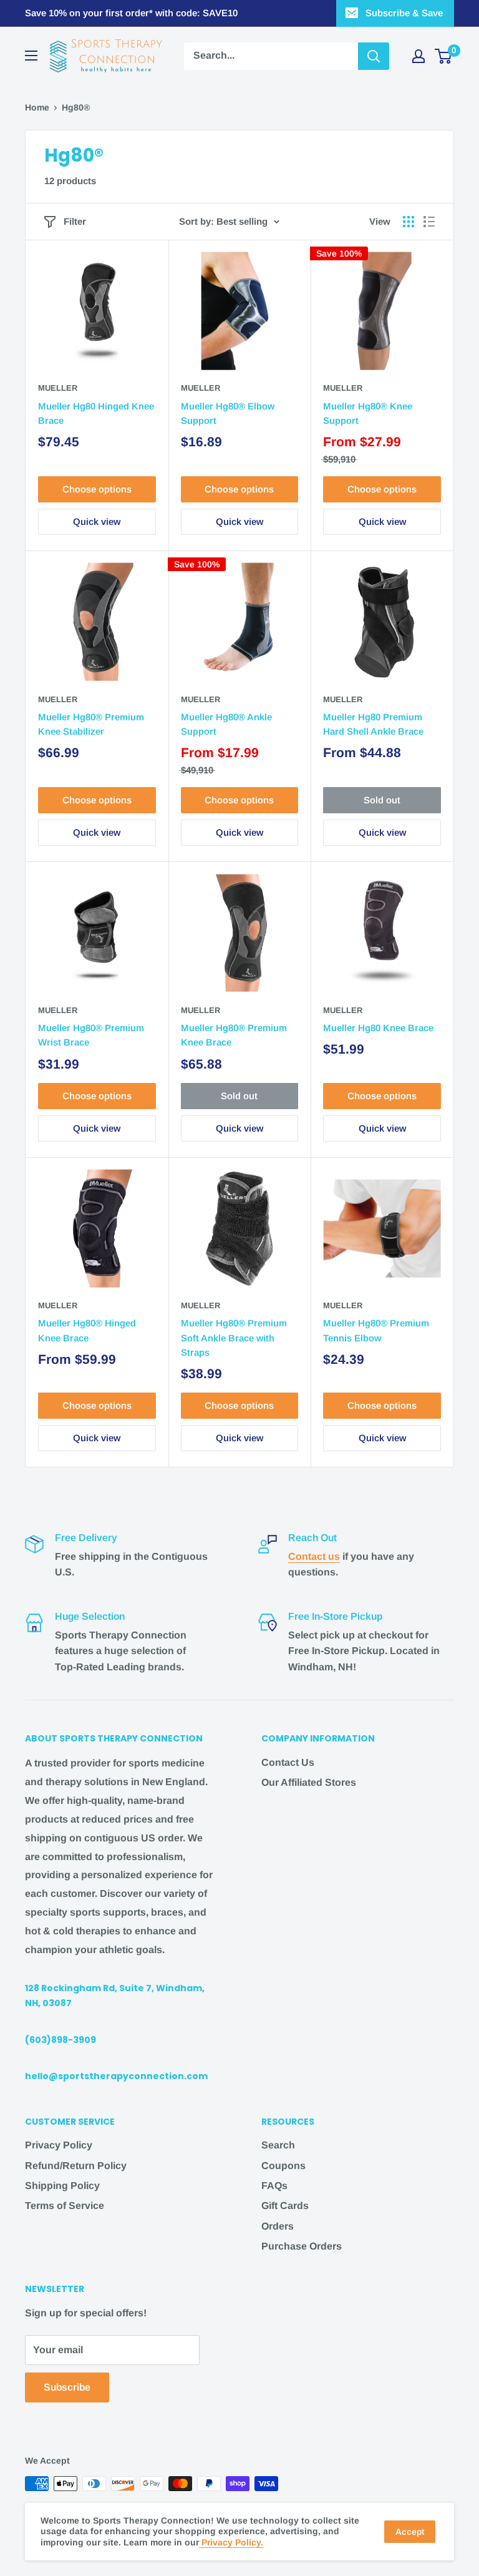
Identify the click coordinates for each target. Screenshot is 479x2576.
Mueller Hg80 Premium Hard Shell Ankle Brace (373, 724)
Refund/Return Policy (76, 2166)
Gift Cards (285, 2206)
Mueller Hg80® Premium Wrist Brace (91, 1035)
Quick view (97, 522)
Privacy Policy (59, 2145)
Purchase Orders (302, 2246)
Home (37, 107)
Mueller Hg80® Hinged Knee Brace (87, 1330)
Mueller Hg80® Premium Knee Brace (234, 1035)
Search (278, 2145)
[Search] (374, 56)
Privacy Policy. (231, 2542)
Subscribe (67, 2387)
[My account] (419, 56)
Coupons (283, 2166)
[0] (444, 56)
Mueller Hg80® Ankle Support (226, 724)
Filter (75, 221)
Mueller (58, 388)
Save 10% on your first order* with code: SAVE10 (131, 13)
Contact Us (288, 1762)
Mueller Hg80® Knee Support (368, 413)
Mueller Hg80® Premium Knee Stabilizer (91, 724)
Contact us (314, 1556)
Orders (278, 2226)
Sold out (382, 800)
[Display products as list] (429, 222)
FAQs (274, 2186)
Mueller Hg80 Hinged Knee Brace (96, 413)
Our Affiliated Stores (309, 1782)
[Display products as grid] (409, 222)
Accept (410, 2532)
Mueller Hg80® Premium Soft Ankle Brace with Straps (234, 1338)
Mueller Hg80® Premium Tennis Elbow (376, 1330)
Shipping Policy (62, 2186)
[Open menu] (31, 56)
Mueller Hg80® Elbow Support (228, 413)
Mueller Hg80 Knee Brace (378, 1028)
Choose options (97, 489)
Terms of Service (65, 2206)
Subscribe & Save (404, 13)
